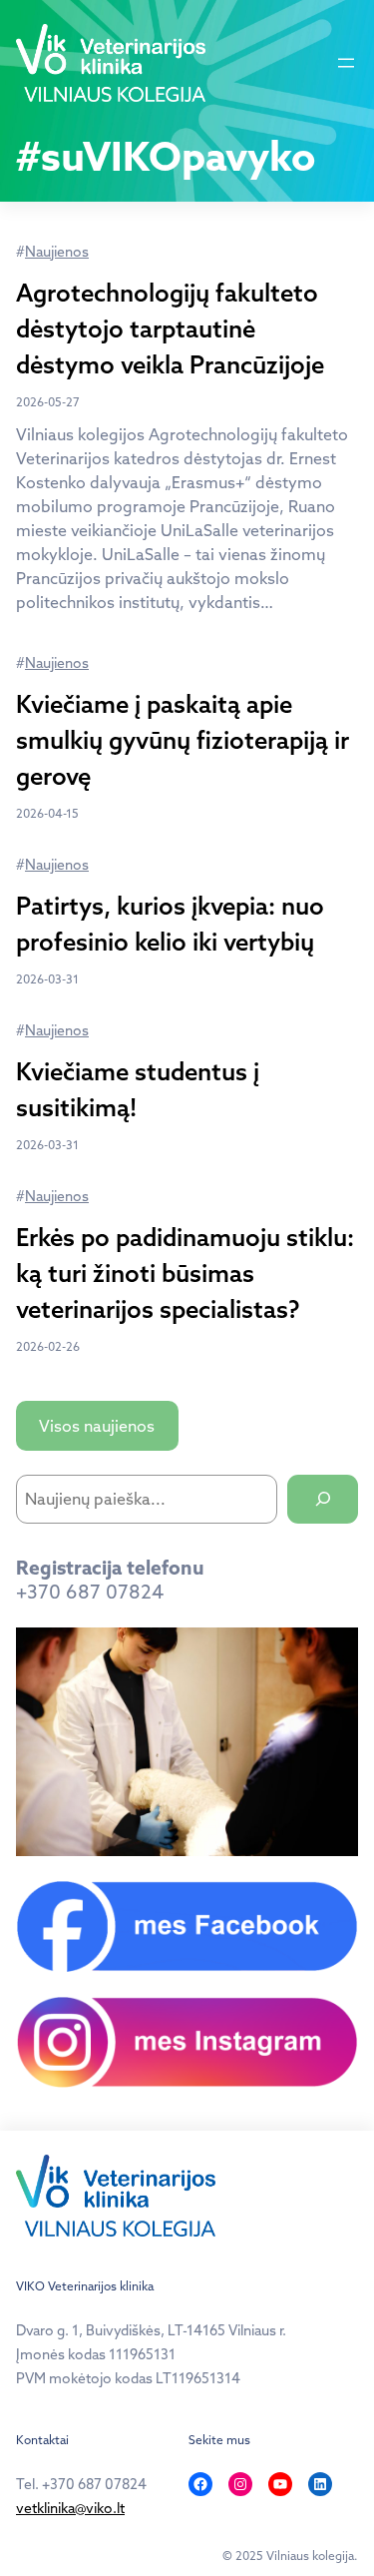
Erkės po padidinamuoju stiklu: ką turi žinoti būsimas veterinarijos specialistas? (185, 1273)
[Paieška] (323, 1499)
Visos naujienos (97, 1426)
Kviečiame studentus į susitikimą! (138, 1089)
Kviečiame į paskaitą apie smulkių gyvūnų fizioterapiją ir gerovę (183, 740)
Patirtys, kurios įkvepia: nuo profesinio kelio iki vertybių (170, 924)
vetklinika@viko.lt (70, 2508)
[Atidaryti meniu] (346, 63)
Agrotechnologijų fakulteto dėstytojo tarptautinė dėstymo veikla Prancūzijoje (170, 328)
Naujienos (57, 252)
